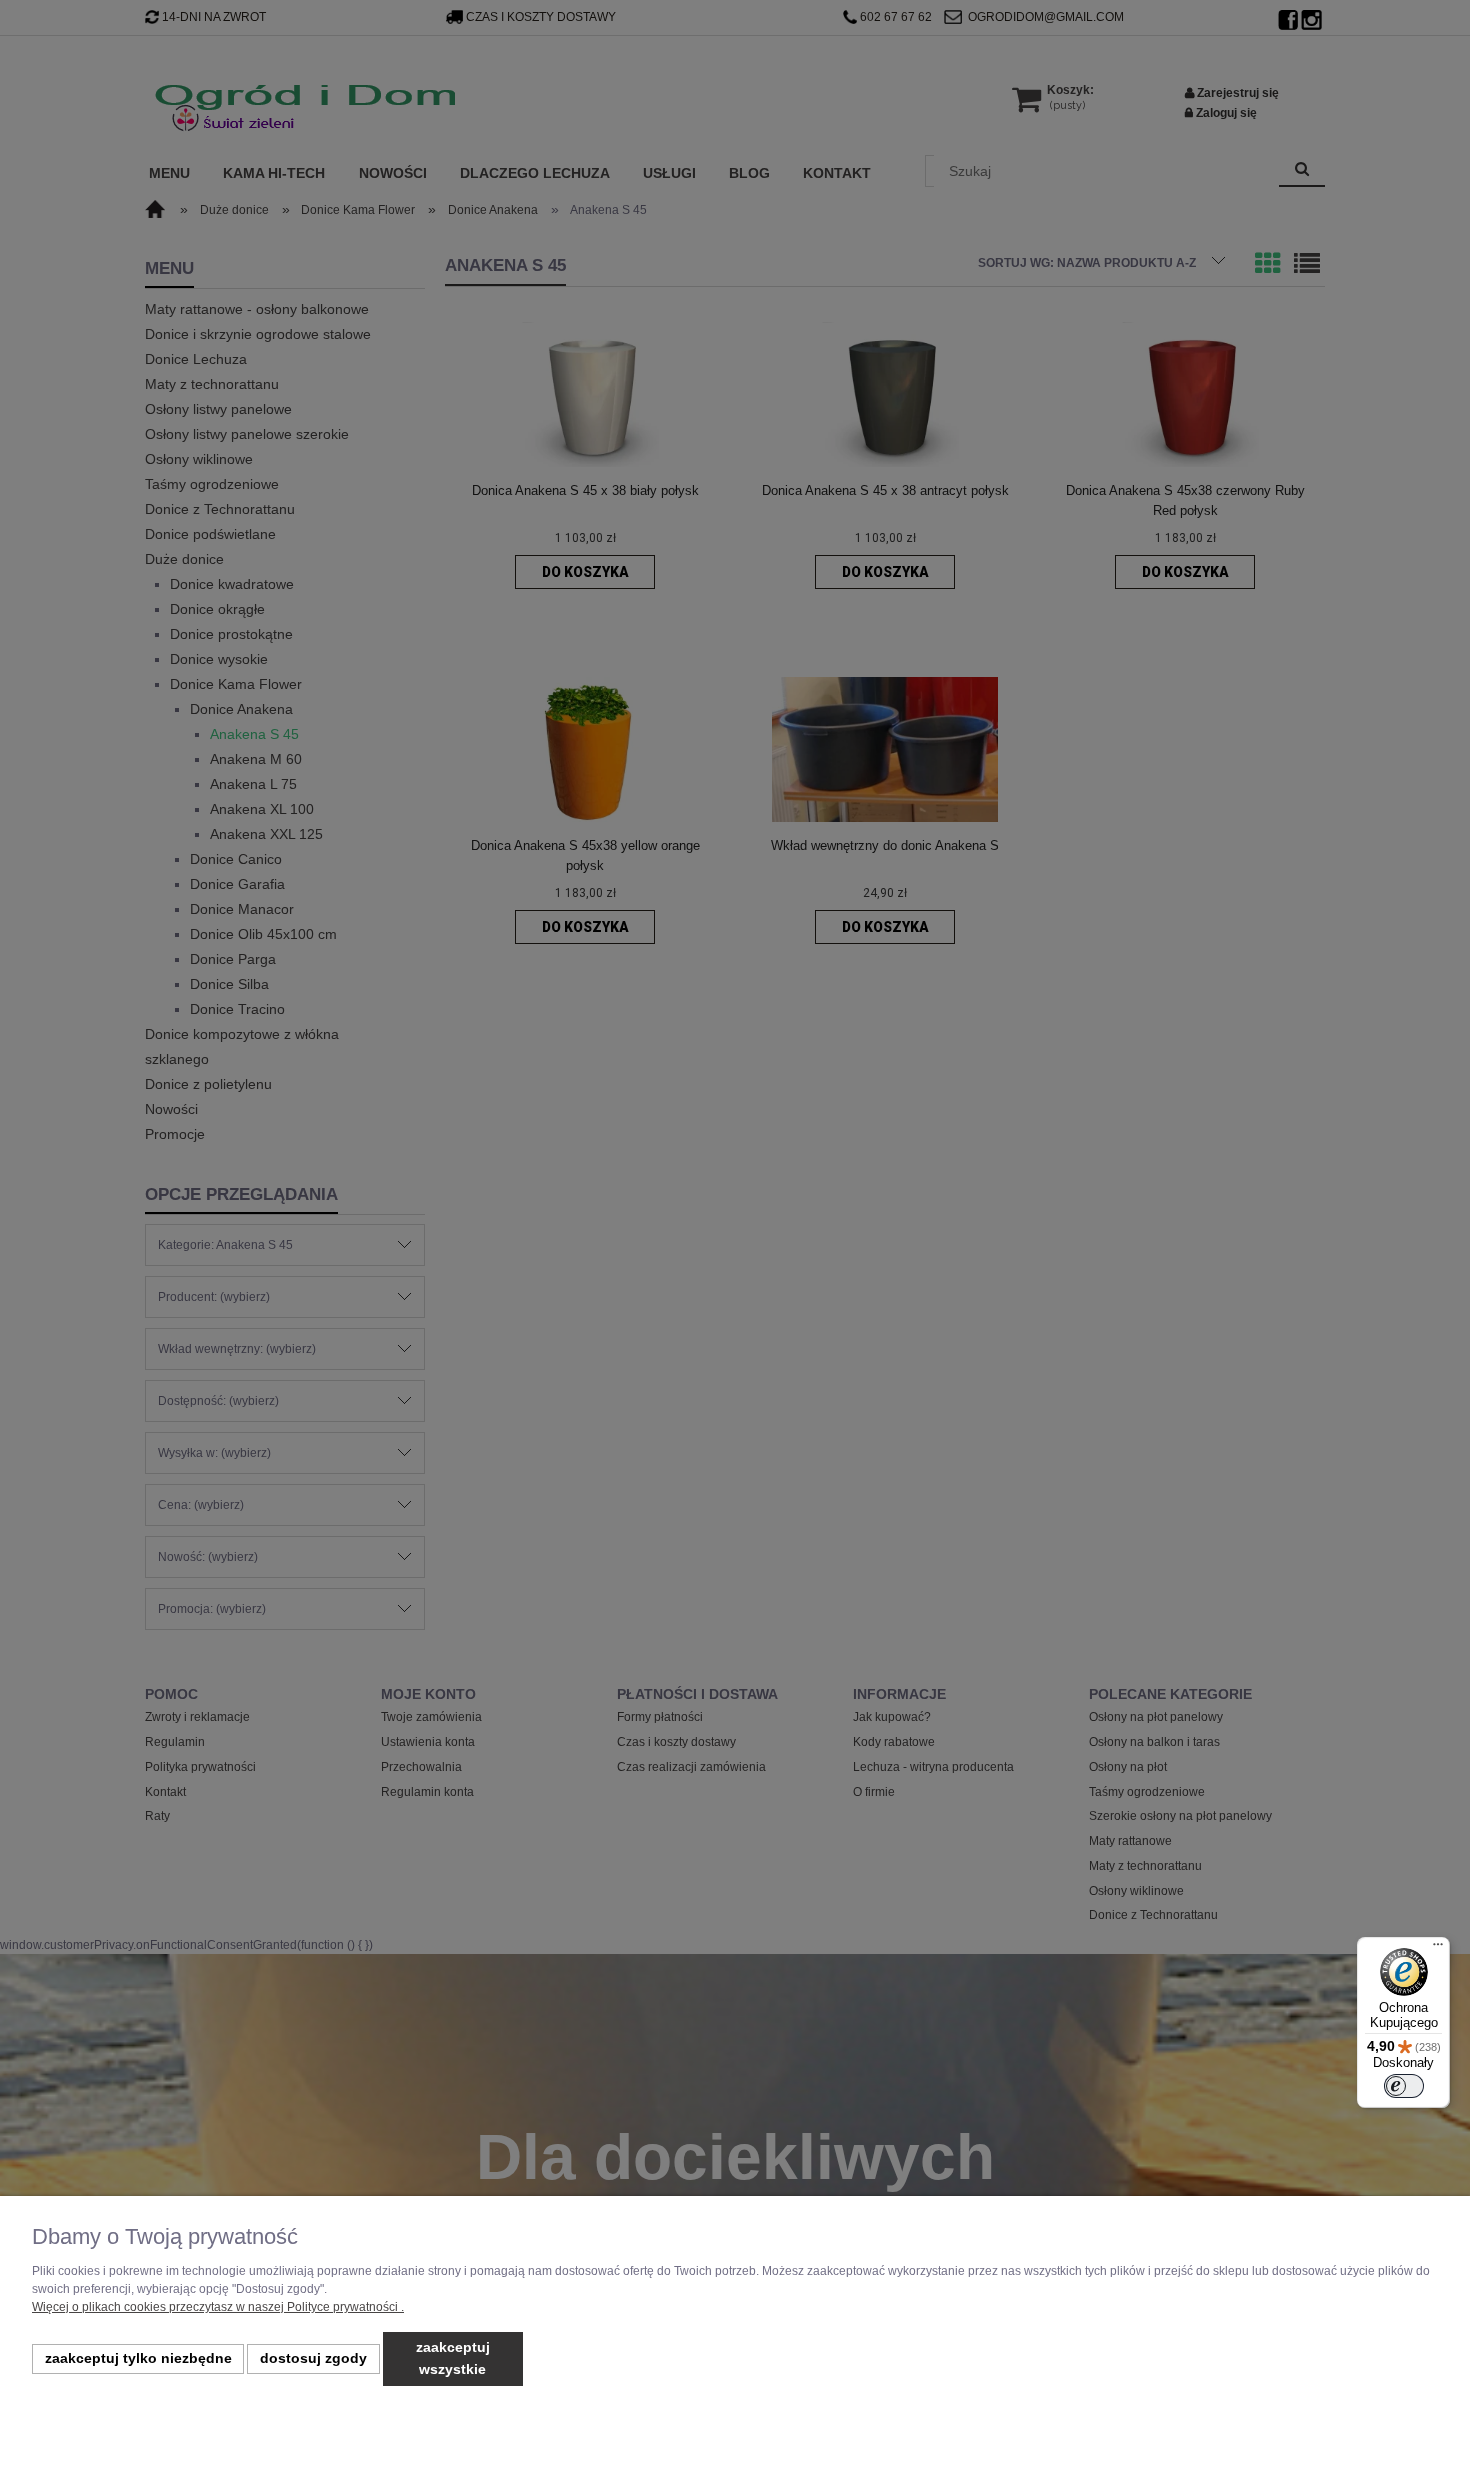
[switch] (1404, 2086)
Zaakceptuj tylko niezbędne (138, 2358)
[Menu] (1438, 1949)
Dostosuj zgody (313, 2358)
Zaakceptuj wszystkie (453, 2358)
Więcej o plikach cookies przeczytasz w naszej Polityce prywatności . (218, 2307)
